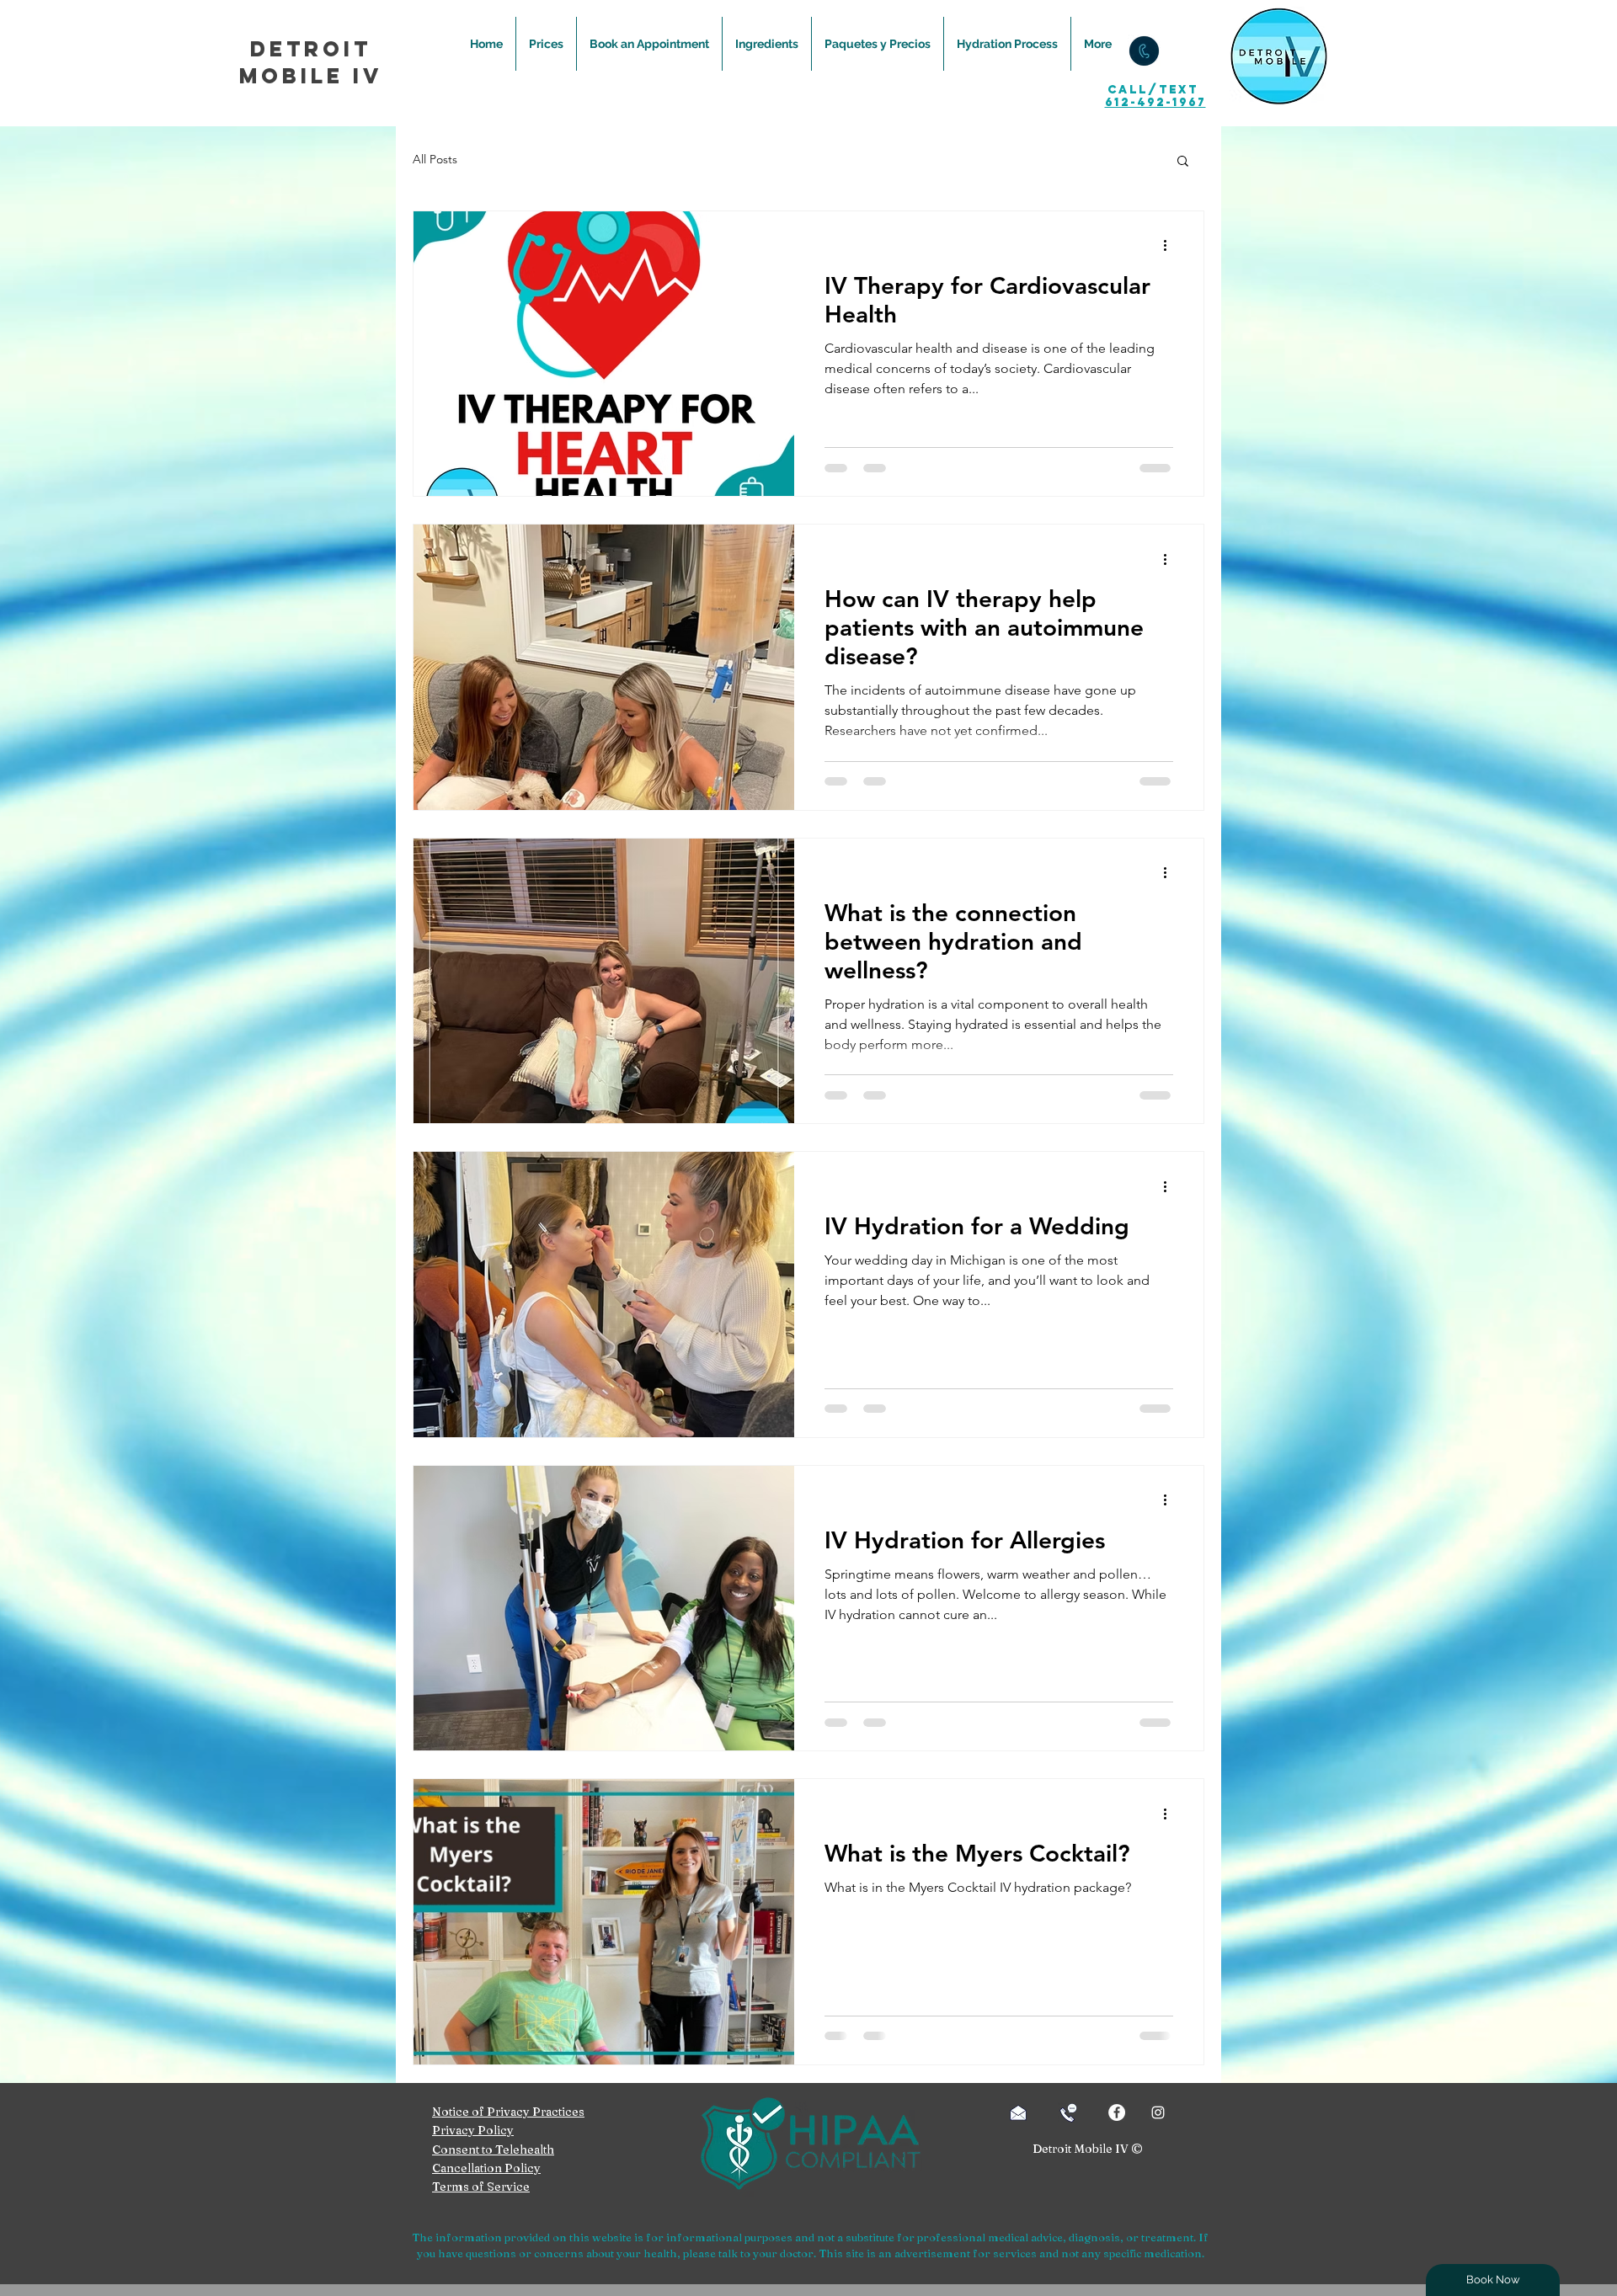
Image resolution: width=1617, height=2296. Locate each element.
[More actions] (1171, 246)
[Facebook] (1117, 2112)
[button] (1183, 162)
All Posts (435, 159)
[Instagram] (1158, 2112)
